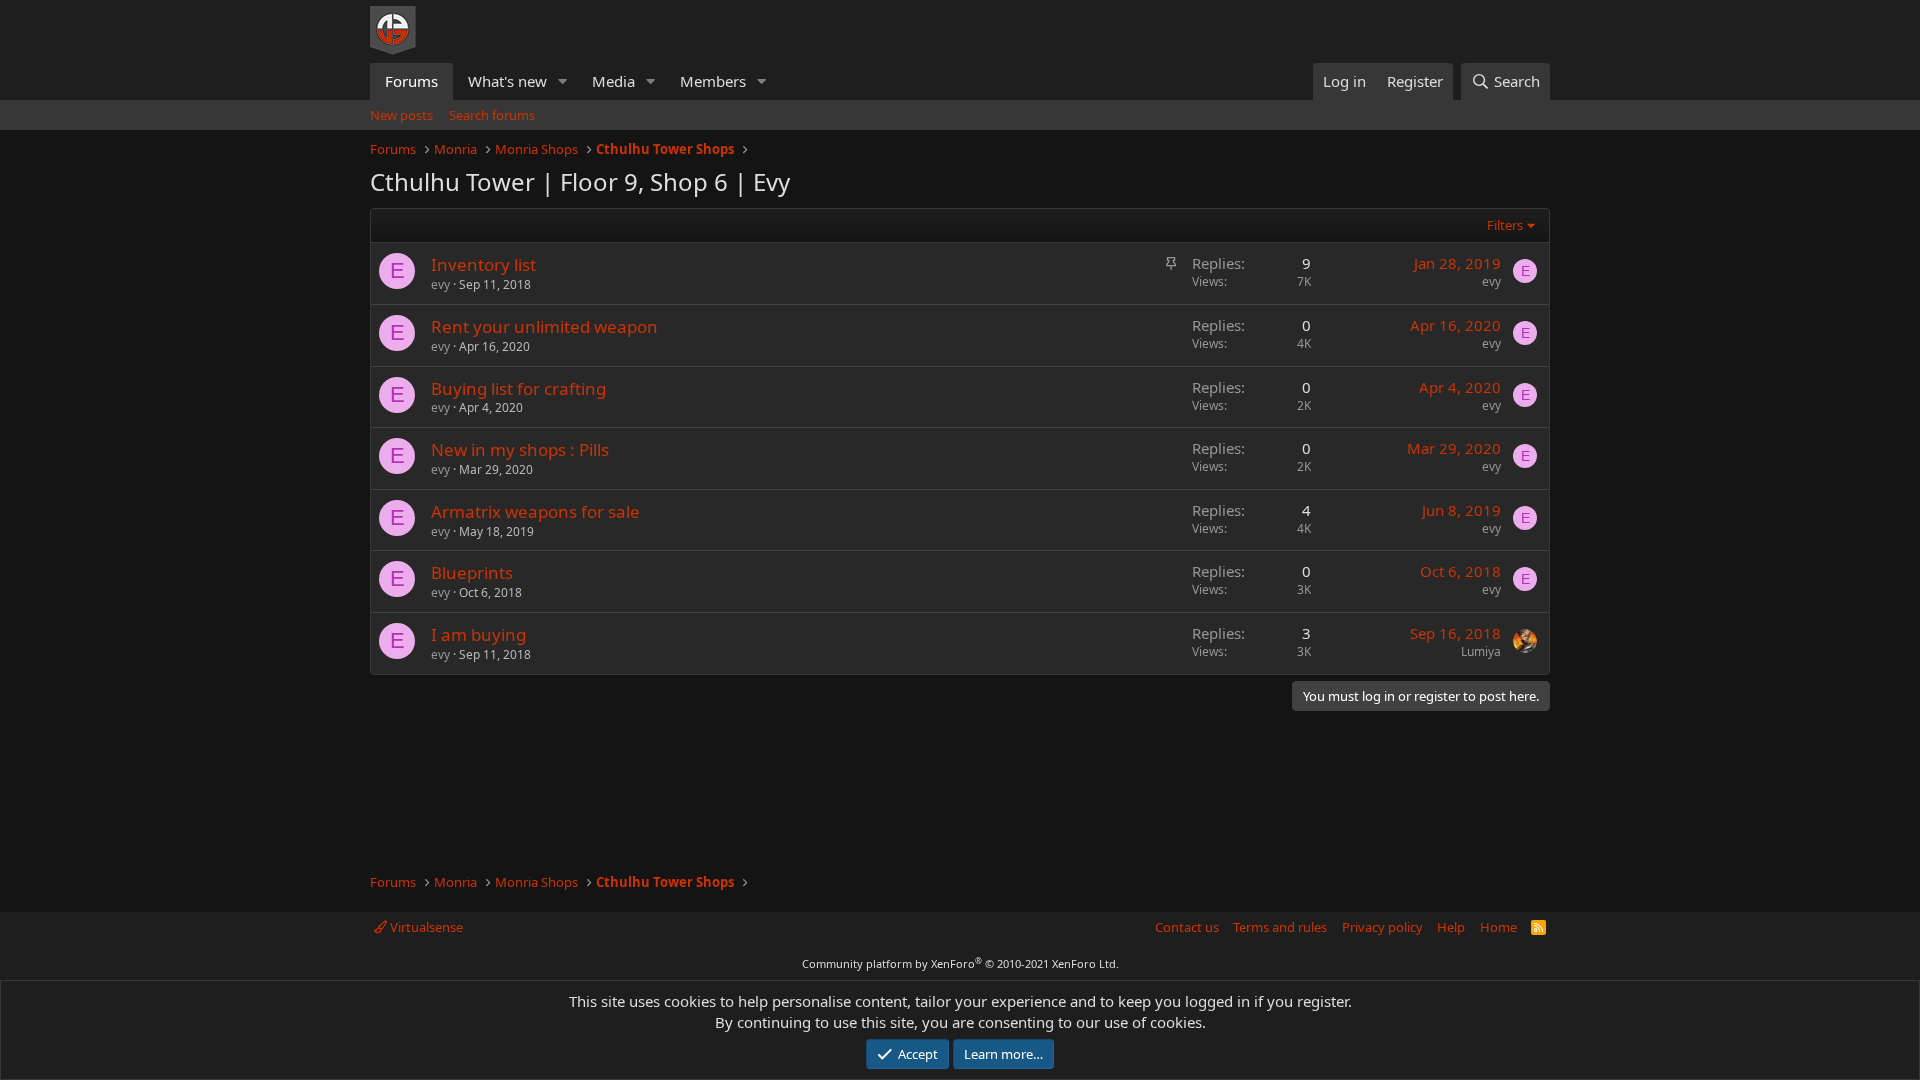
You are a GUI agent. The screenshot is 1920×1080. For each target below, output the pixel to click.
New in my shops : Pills (520, 449)
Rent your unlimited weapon (544, 326)
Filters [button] (1505, 225)
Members (713, 81)
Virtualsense (425, 927)
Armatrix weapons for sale (535, 511)
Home (1498, 927)
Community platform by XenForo (960, 963)
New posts (401, 115)
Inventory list (483, 264)
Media (613, 81)
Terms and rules (1280, 927)
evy (440, 284)
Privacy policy (1382, 927)
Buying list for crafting (518, 388)
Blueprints (472, 572)
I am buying (478, 634)
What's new (507, 81)
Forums (411, 81)
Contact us (1187, 927)
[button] (563, 81)
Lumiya (1481, 651)
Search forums (492, 115)
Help (1451, 927)
